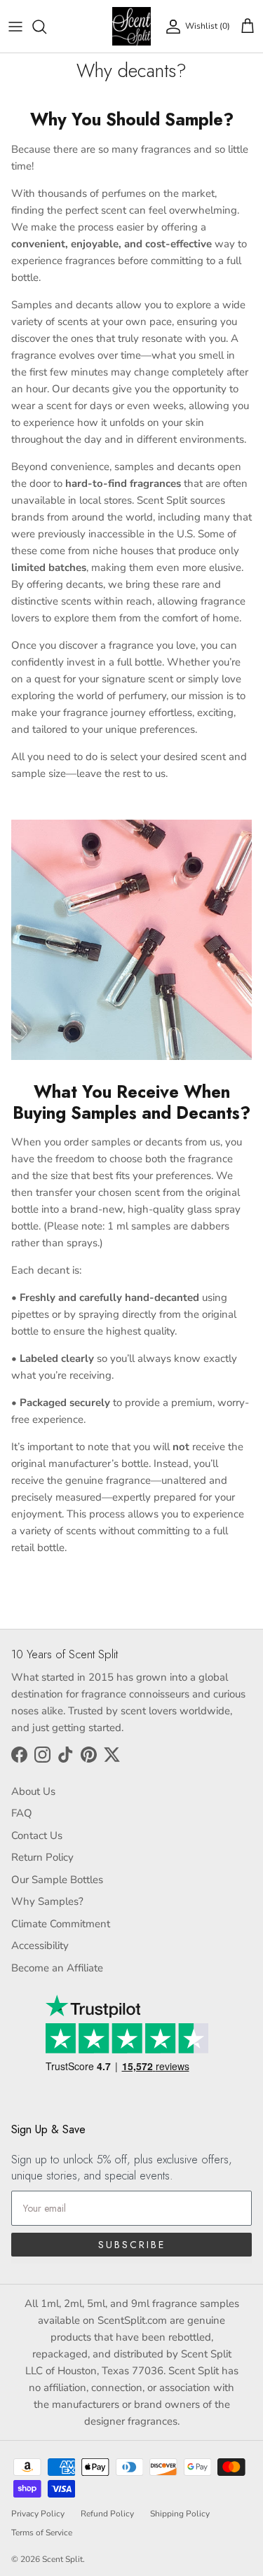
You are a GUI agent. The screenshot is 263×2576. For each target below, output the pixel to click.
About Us (33, 1791)
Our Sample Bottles (57, 1880)
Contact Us (37, 1835)
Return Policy (42, 1857)
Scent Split (62, 2559)
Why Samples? (47, 1901)
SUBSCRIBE (132, 2245)
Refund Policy (107, 2514)
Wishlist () (208, 26)
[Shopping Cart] (248, 27)
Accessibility (40, 1945)
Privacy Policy (38, 2514)
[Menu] (15, 27)
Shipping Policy (180, 2514)
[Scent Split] (131, 26)
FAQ (22, 1813)
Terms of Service (42, 2533)
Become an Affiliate (57, 1968)
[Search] (46, 27)
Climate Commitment (61, 1924)
